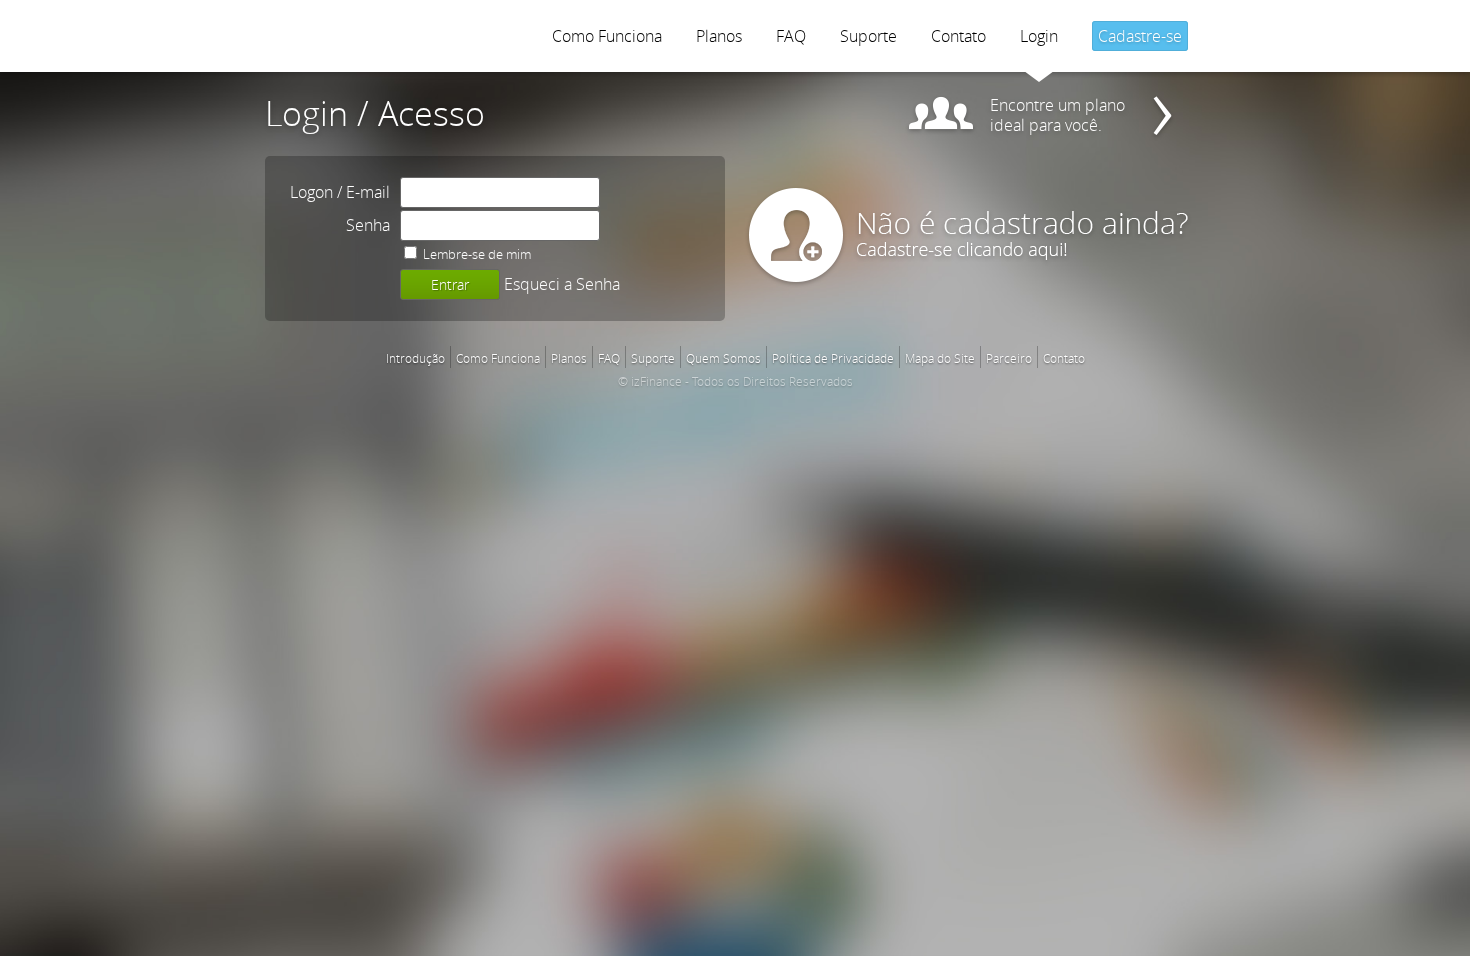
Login (1039, 36)
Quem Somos (723, 358)
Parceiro (1009, 358)
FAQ (791, 36)
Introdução (415, 358)
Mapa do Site (940, 358)
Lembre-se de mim (475, 254)
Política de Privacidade (833, 358)
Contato (958, 36)
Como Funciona (607, 36)
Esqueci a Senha (562, 284)
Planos (719, 36)
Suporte (868, 36)
